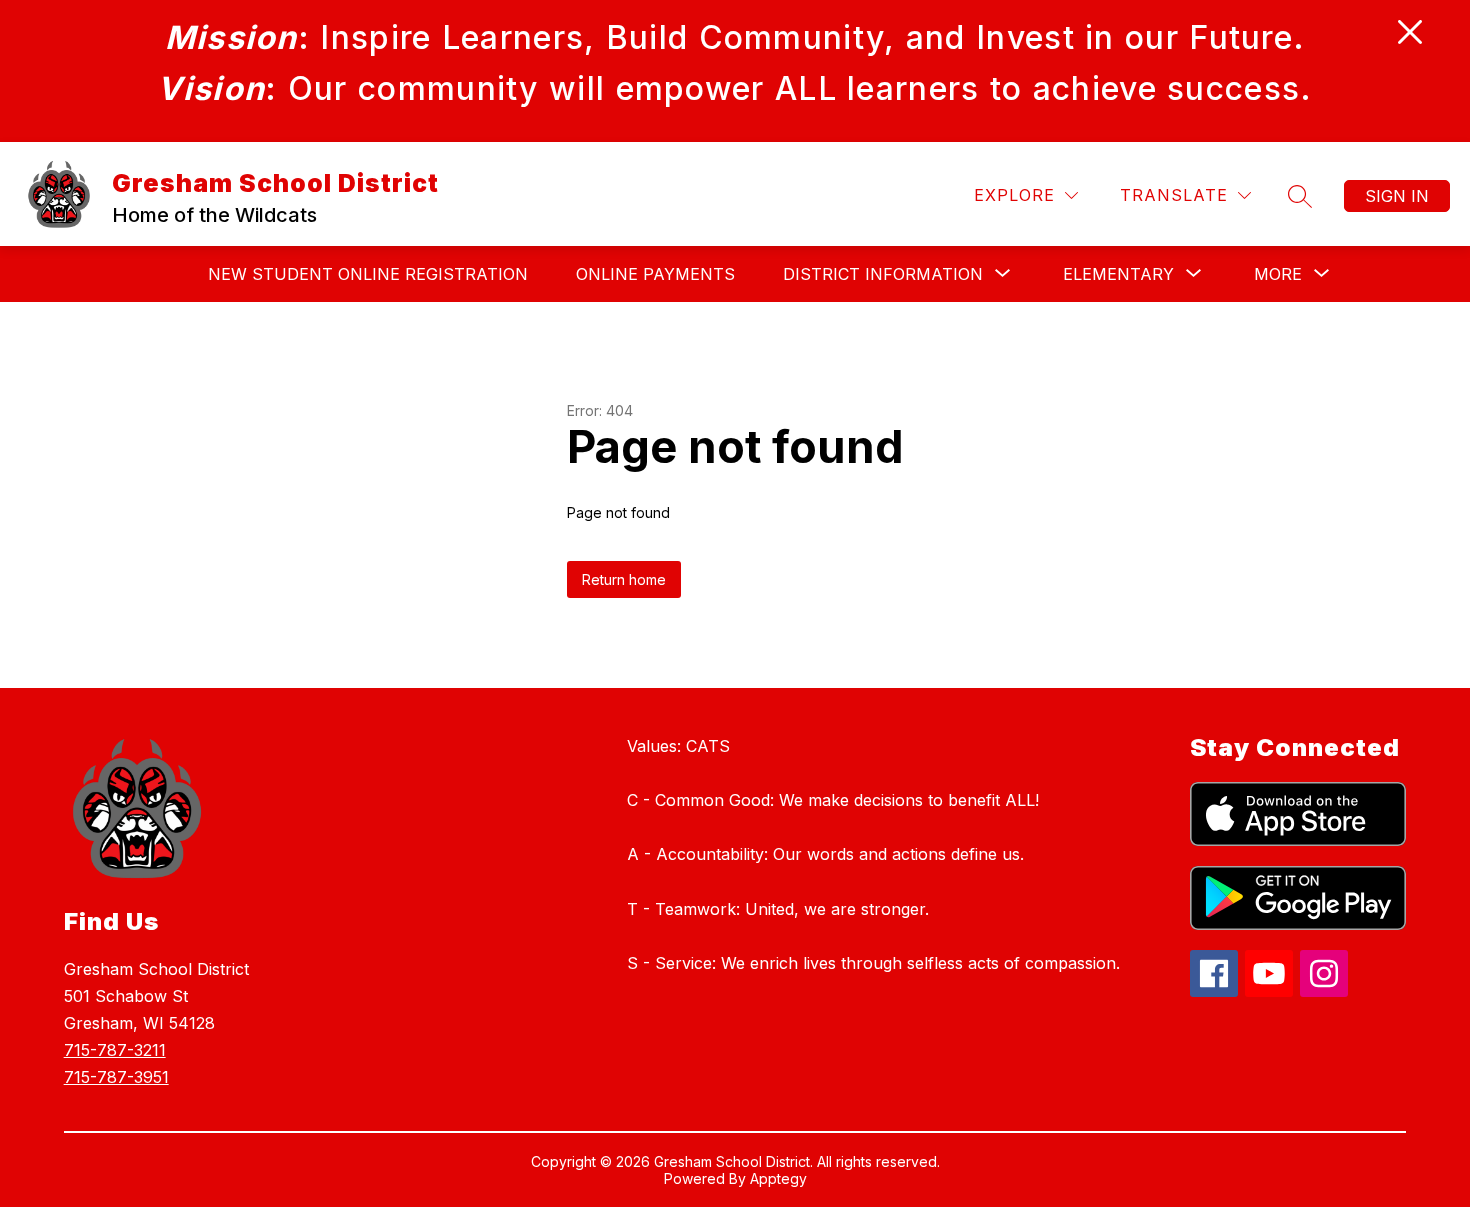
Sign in (1397, 196)
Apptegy (778, 1178)
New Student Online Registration (368, 274)
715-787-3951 (116, 1077)
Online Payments (655, 274)
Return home (624, 579)
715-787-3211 (115, 1050)
